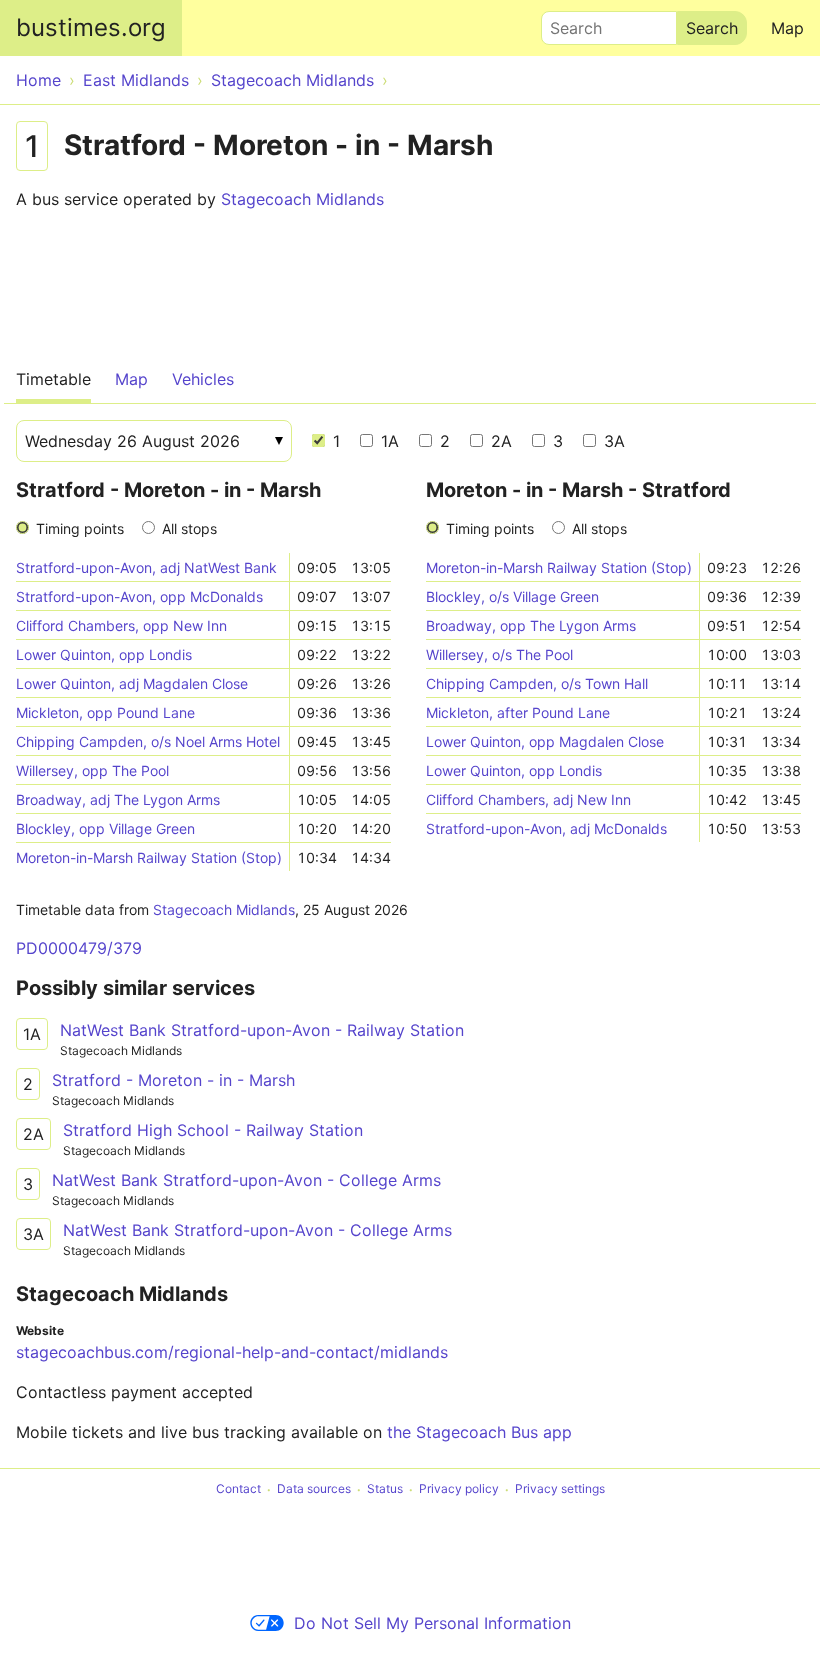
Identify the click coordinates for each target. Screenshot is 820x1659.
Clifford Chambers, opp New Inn (121, 625)
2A (499, 441)
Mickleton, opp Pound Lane (105, 712)
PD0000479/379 (79, 948)
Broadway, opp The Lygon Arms (531, 625)
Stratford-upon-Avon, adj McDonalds (546, 828)
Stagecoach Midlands (302, 199)
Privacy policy (459, 1489)
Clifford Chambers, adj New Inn (528, 799)
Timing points (80, 528)
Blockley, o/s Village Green (512, 596)
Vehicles (203, 379)
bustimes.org (91, 27)
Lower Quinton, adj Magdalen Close (132, 683)
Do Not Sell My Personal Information (432, 1623)
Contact (238, 1489)
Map (787, 28)
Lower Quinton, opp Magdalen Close (545, 741)
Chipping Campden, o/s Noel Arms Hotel (148, 741)
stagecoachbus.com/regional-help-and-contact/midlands (232, 1352)
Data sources (314, 1489)
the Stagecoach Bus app (479, 1432)
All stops (189, 528)
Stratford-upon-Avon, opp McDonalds (139, 596)
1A (387, 441)
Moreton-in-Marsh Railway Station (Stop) (149, 857)
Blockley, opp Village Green (105, 828)
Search (567, 23)
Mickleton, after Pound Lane (518, 712)
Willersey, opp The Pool (92, 770)
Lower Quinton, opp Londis (104, 654)
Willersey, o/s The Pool (499, 654)
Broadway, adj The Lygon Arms (118, 799)
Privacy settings (560, 1489)
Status (385, 1489)
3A (612, 441)
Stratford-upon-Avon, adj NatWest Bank (146, 567)
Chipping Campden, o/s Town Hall (537, 683)
